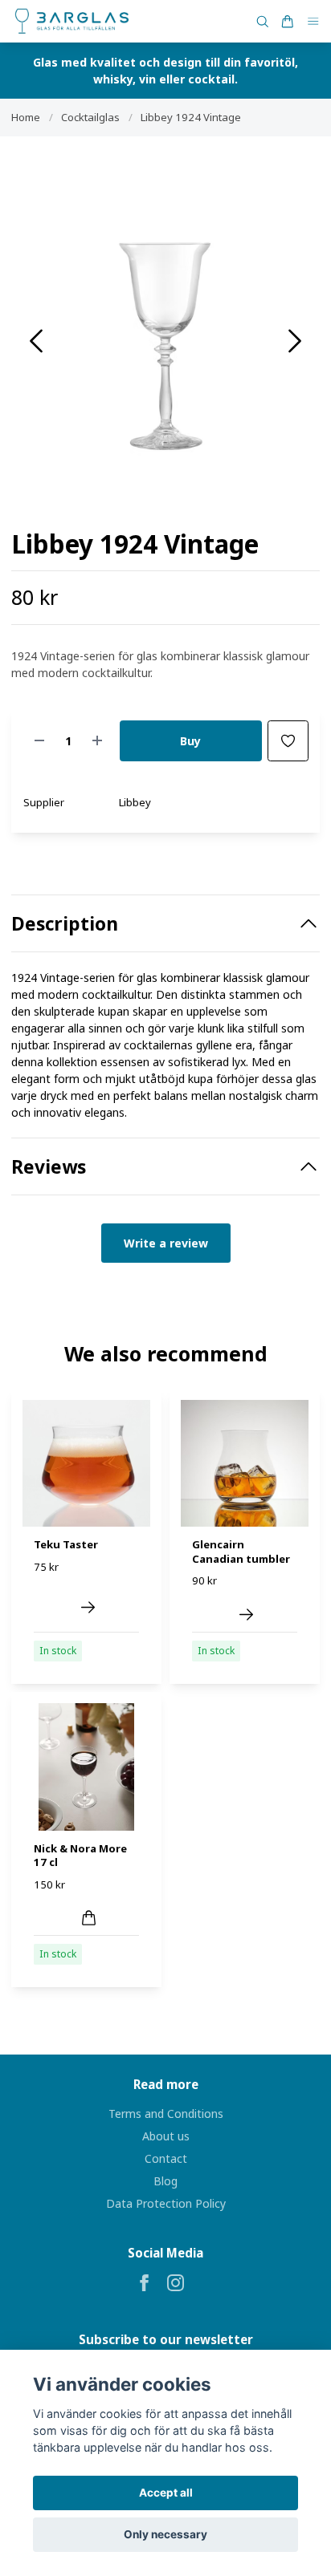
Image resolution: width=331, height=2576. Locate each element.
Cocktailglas (90, 117)
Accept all (166, 2493)
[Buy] (89, 1918)
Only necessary (165, 2534)
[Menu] (313, 21)
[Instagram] (176, 2283)
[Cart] (288, 22)
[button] (295, 341)
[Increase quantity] (97, 741)
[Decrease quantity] (39, 741)
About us (166, 2136)
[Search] (263, 22)
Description (65, 924)
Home (26, 117)
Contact (166, 2158)
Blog (165, 2181)
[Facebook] (144, 2283)
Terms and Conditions (166, 2114)
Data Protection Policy (166, 2203)
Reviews (49, 1167)
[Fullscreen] (165, 335)
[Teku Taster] (88, 1607)
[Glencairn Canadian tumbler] (246, 1615)
